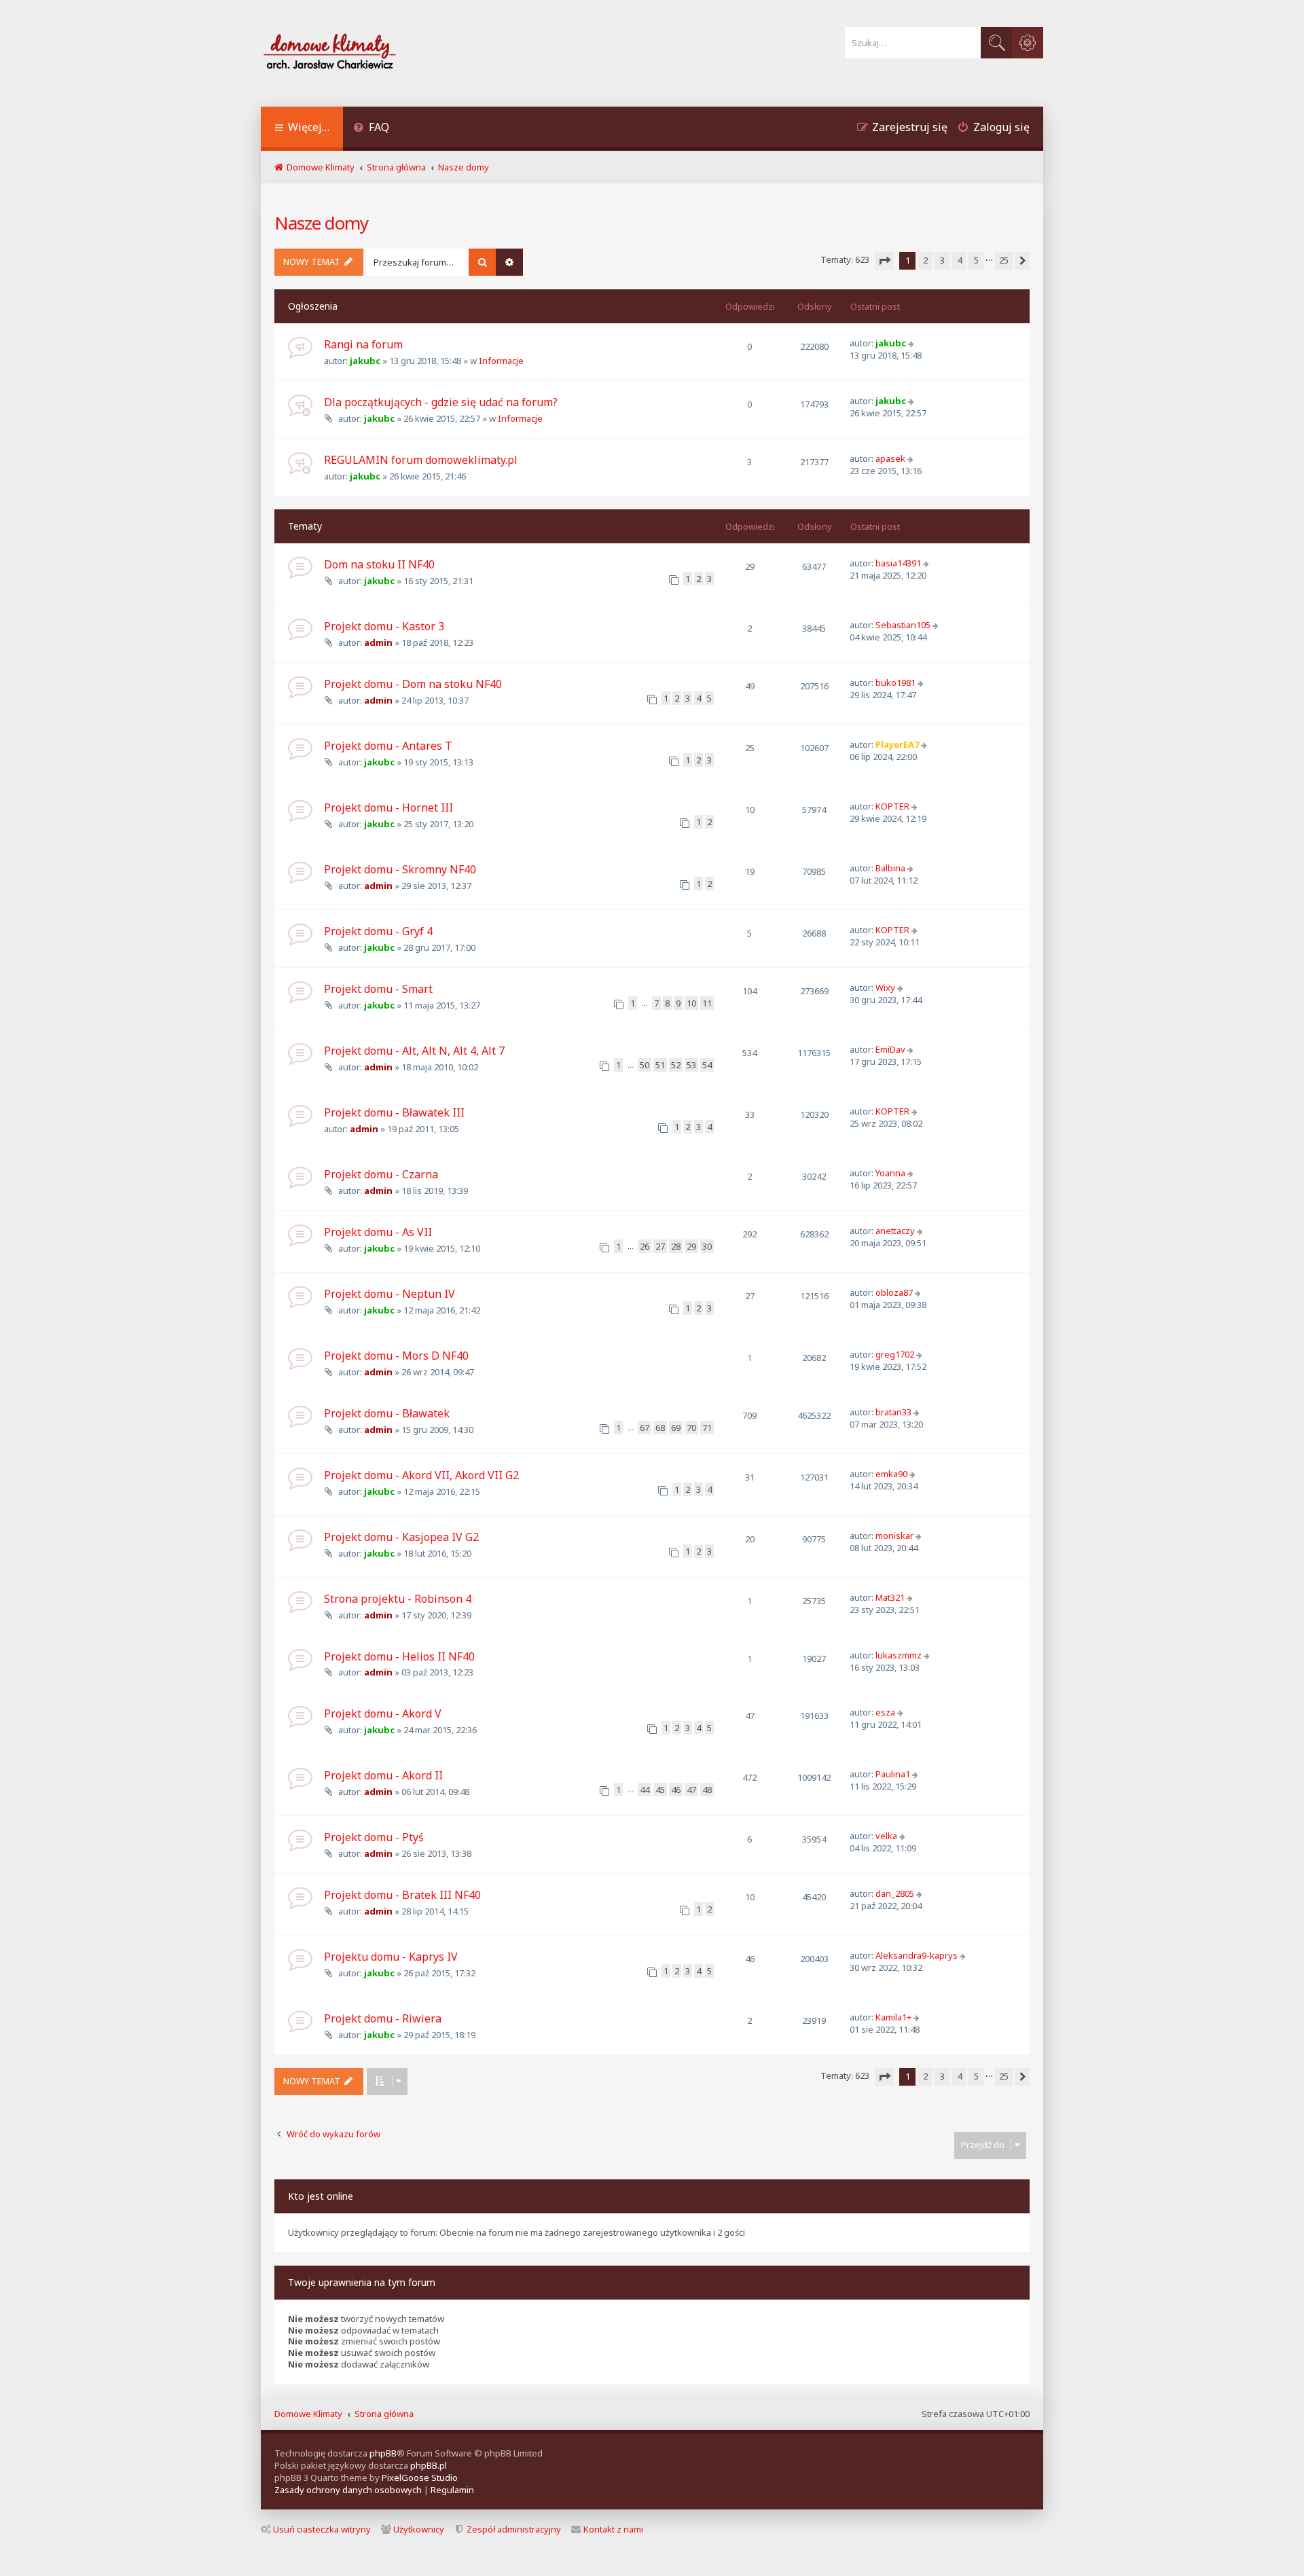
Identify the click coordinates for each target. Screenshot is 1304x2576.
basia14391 (898, 563)
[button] (884, 261)
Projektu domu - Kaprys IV (391, 1957)
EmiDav (890, 1049)
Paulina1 (893, 1774)
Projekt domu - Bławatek (387, 1413)
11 (707, 1003)
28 (676, 1246)
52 (676, 1065)
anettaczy (895, 1231)
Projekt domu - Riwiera (383, 2018)
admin (378, 642)
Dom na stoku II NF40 (379, 564)
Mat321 (890, 1597)
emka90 (891, 1474)
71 (707, 1428)
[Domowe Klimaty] (365, 53)
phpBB (383, 2453)
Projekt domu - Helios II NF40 (399, 1656)
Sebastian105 (903, 625)
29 (691, 1246)
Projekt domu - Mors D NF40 (396, 1356)
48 (707, 1790)
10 (691, 1003)
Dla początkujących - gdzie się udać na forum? (441, 402)
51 (660, 1065)
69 (676, 1428)
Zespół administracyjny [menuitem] (514, 2529)
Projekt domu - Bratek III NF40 (402, 1895)
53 (691, 1065)
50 (645, 1065)
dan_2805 (895, 1893)
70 (691, 1428)
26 (645, 1246)
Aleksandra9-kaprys (917, 1955)
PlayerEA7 (897, 744)
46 (676, 1790)
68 (660, 1428)
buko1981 (895, 683)
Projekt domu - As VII (378, 1232)
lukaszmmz (899, 1655)
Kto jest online (321, 2196)
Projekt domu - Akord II (383, 1775)
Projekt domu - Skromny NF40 (400, 869)
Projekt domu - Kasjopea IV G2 (401, 1537)
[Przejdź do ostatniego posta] (912, 343)
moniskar (894, 1536)
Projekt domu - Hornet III (388, 808)
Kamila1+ (893, 2017)
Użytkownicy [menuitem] (419, 2529)
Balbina (890, 868)
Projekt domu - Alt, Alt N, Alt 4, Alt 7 (414, 1051)
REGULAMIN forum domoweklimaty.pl (421, 460)
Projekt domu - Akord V (383, 1713)
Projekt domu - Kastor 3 (384, 626)
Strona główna (384, 2414)
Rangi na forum (363, 344)
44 (645, 1790)
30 (707, 1246)
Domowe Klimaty (308, 2414)
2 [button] (925, 260)
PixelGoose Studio (420, 2478)
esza (885, 1712)
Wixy (885, 987)
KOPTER (892, 806)
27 (660, 1246)
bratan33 (893, 1412)
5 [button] (976, 260)
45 (660, 1790)
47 (691, 1790)
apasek (890, 458)
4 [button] (959, 260)
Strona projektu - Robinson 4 (398, 1599)
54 (707, 1065)
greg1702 (895, 1354)
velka (886, 1836)
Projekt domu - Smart (378, 989)
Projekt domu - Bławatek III (394, 1112)
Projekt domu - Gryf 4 (378, 931)
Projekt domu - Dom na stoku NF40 (413, 684)
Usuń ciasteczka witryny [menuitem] (322, 2529)
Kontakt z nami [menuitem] (613, 2529)
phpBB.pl (429, 2465)
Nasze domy (321, 223)
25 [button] (1004, 260)
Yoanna (890, 1173)
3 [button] (942, 260)
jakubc (365, 361)
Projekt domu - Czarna (381, 1174)
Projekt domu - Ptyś (374, 1837)
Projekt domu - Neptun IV (390, 1294)
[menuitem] (371, 129)
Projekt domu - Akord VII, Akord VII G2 (421, 1475)
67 (645, 1428)
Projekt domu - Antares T (388, 746)
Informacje (501, 361)
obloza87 (894, 1292)
